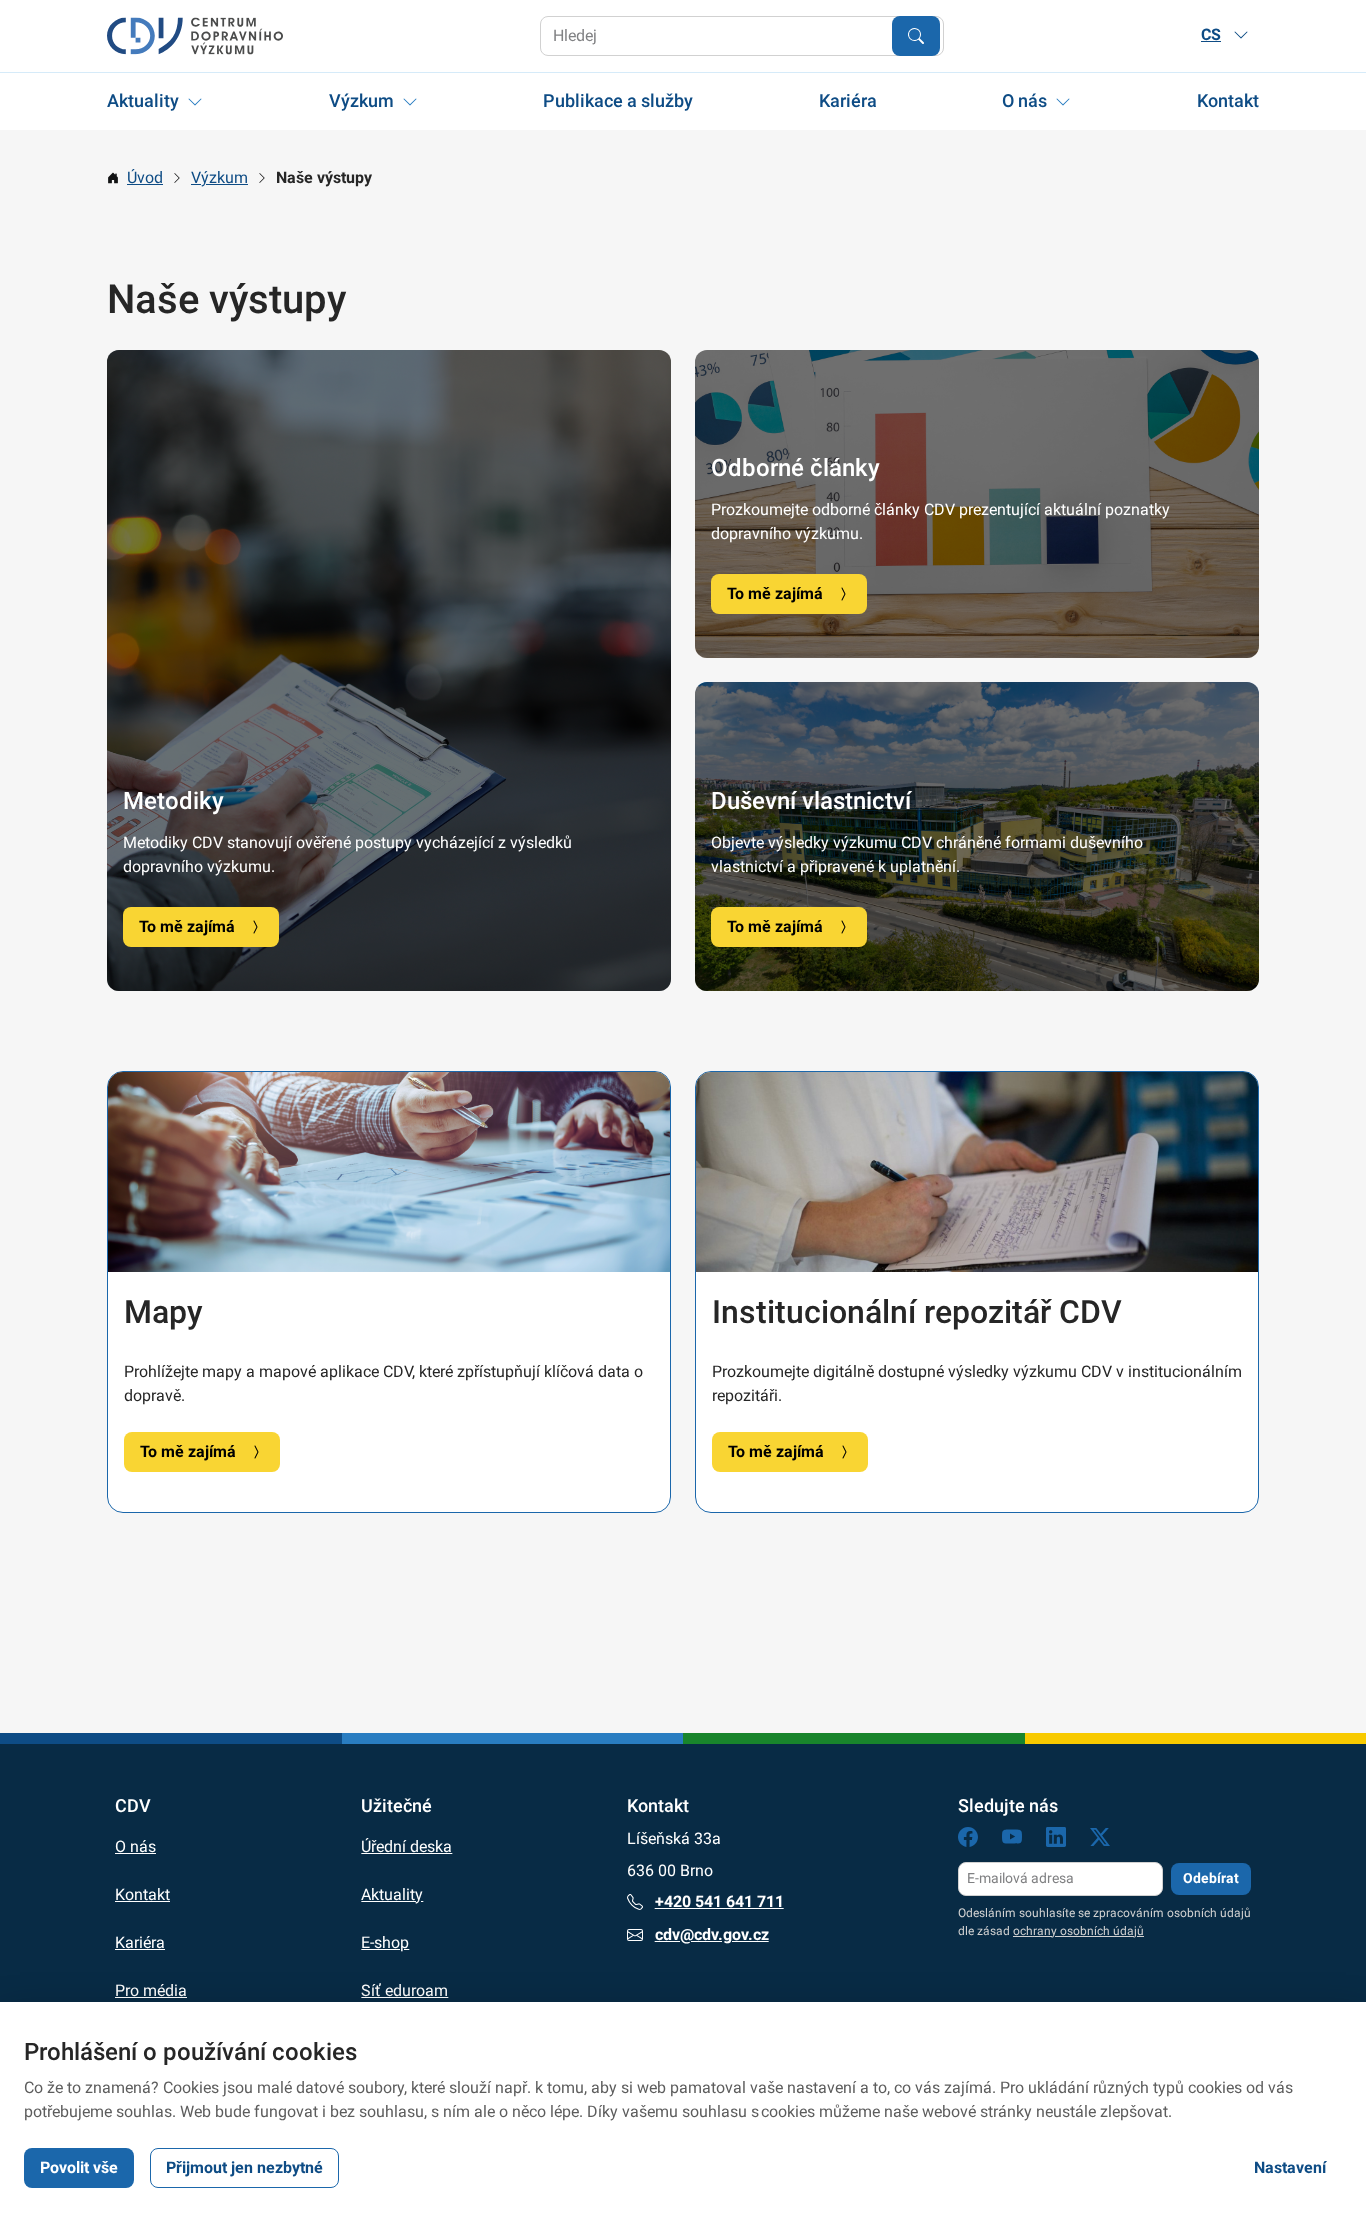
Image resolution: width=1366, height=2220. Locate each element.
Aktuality (143, 100)
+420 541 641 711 (719, 1901)
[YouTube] (1012, 1840)
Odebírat (1211, 1878)
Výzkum (361, 100)
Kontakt (1228, 100)
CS (1211, 34)
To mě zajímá (187, 926)
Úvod (145, 177)
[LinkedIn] (1056, 1840)
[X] (1100, 1840)
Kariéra (848, 100)
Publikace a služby (618, 100)
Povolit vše (79, 2167)
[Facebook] (968, 1840)
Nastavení (1290, 2167)
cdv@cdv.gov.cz (712, 1934)
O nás (1024, 100)
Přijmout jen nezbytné (244, 2167)
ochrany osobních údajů (1078, 1931)
